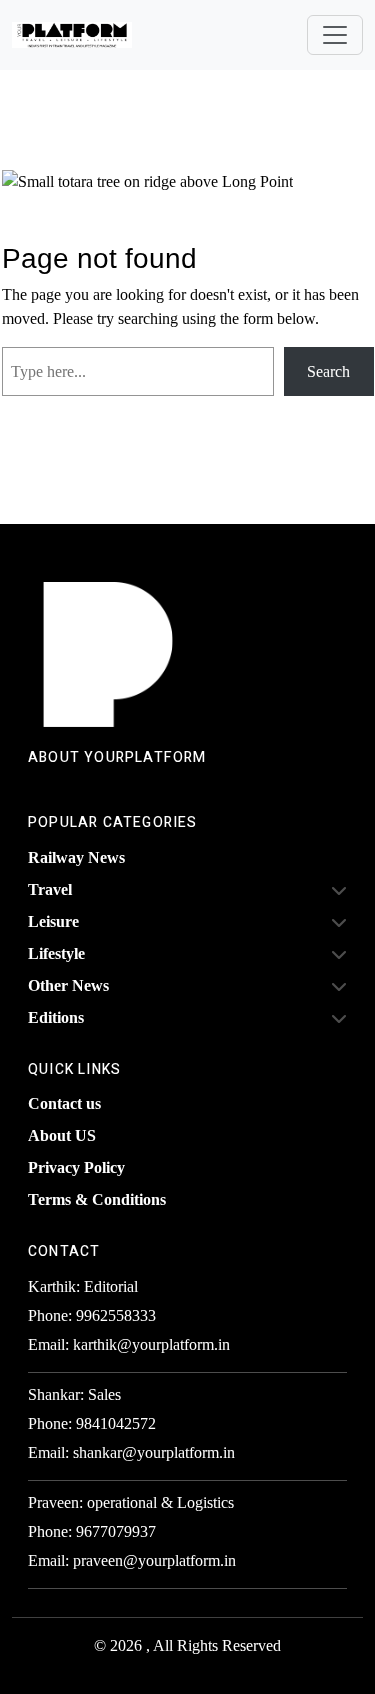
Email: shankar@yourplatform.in (131, 1452)
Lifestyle (56, 953)
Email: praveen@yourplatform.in (132, 1560)
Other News (68, 985)
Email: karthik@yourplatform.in (129, 1344)
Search (328, 371)
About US (62, 1135)
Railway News (76, 857)
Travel (50, 889)
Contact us (64, 1103)
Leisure (53, 921)
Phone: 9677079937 (92, 1531)
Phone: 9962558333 (92, 1315)
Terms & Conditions (97, 1199)
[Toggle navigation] (335, 35)
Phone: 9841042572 (92, 1423)
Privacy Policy (76, 1167)
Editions (56, 1017)
